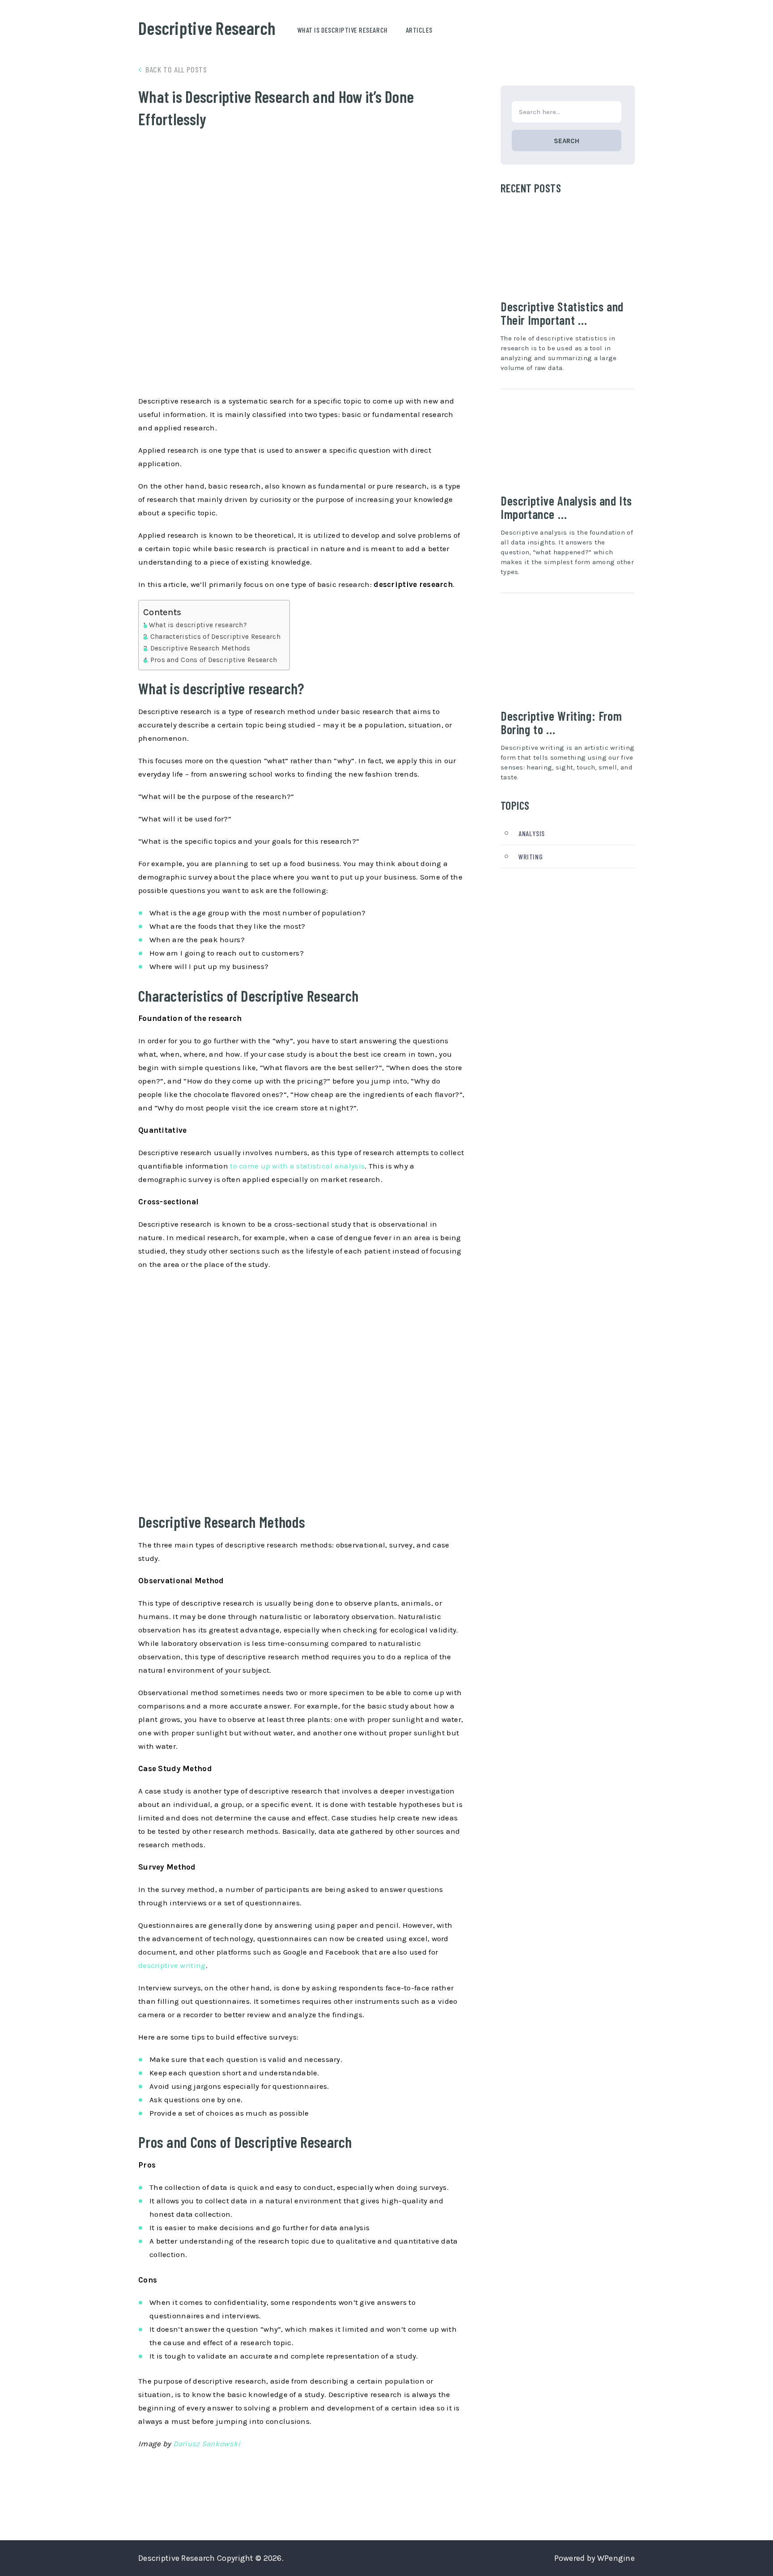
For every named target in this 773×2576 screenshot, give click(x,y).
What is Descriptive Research (343, 30)
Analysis (532, 833)
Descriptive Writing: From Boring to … (561, 723)
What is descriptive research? (198, 625)
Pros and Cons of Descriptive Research (214, 660)
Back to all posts (176, 69)
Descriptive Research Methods (200, 648)
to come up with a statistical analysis (297, 1166)
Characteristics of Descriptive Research (215, 637)
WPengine (616, 2558)
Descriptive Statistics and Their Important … (562, 313)
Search (567, 141)
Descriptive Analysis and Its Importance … (566, 507)
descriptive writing (172, 1965)
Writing (531, 857)
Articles (419, 30)
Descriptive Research (207, 28)
